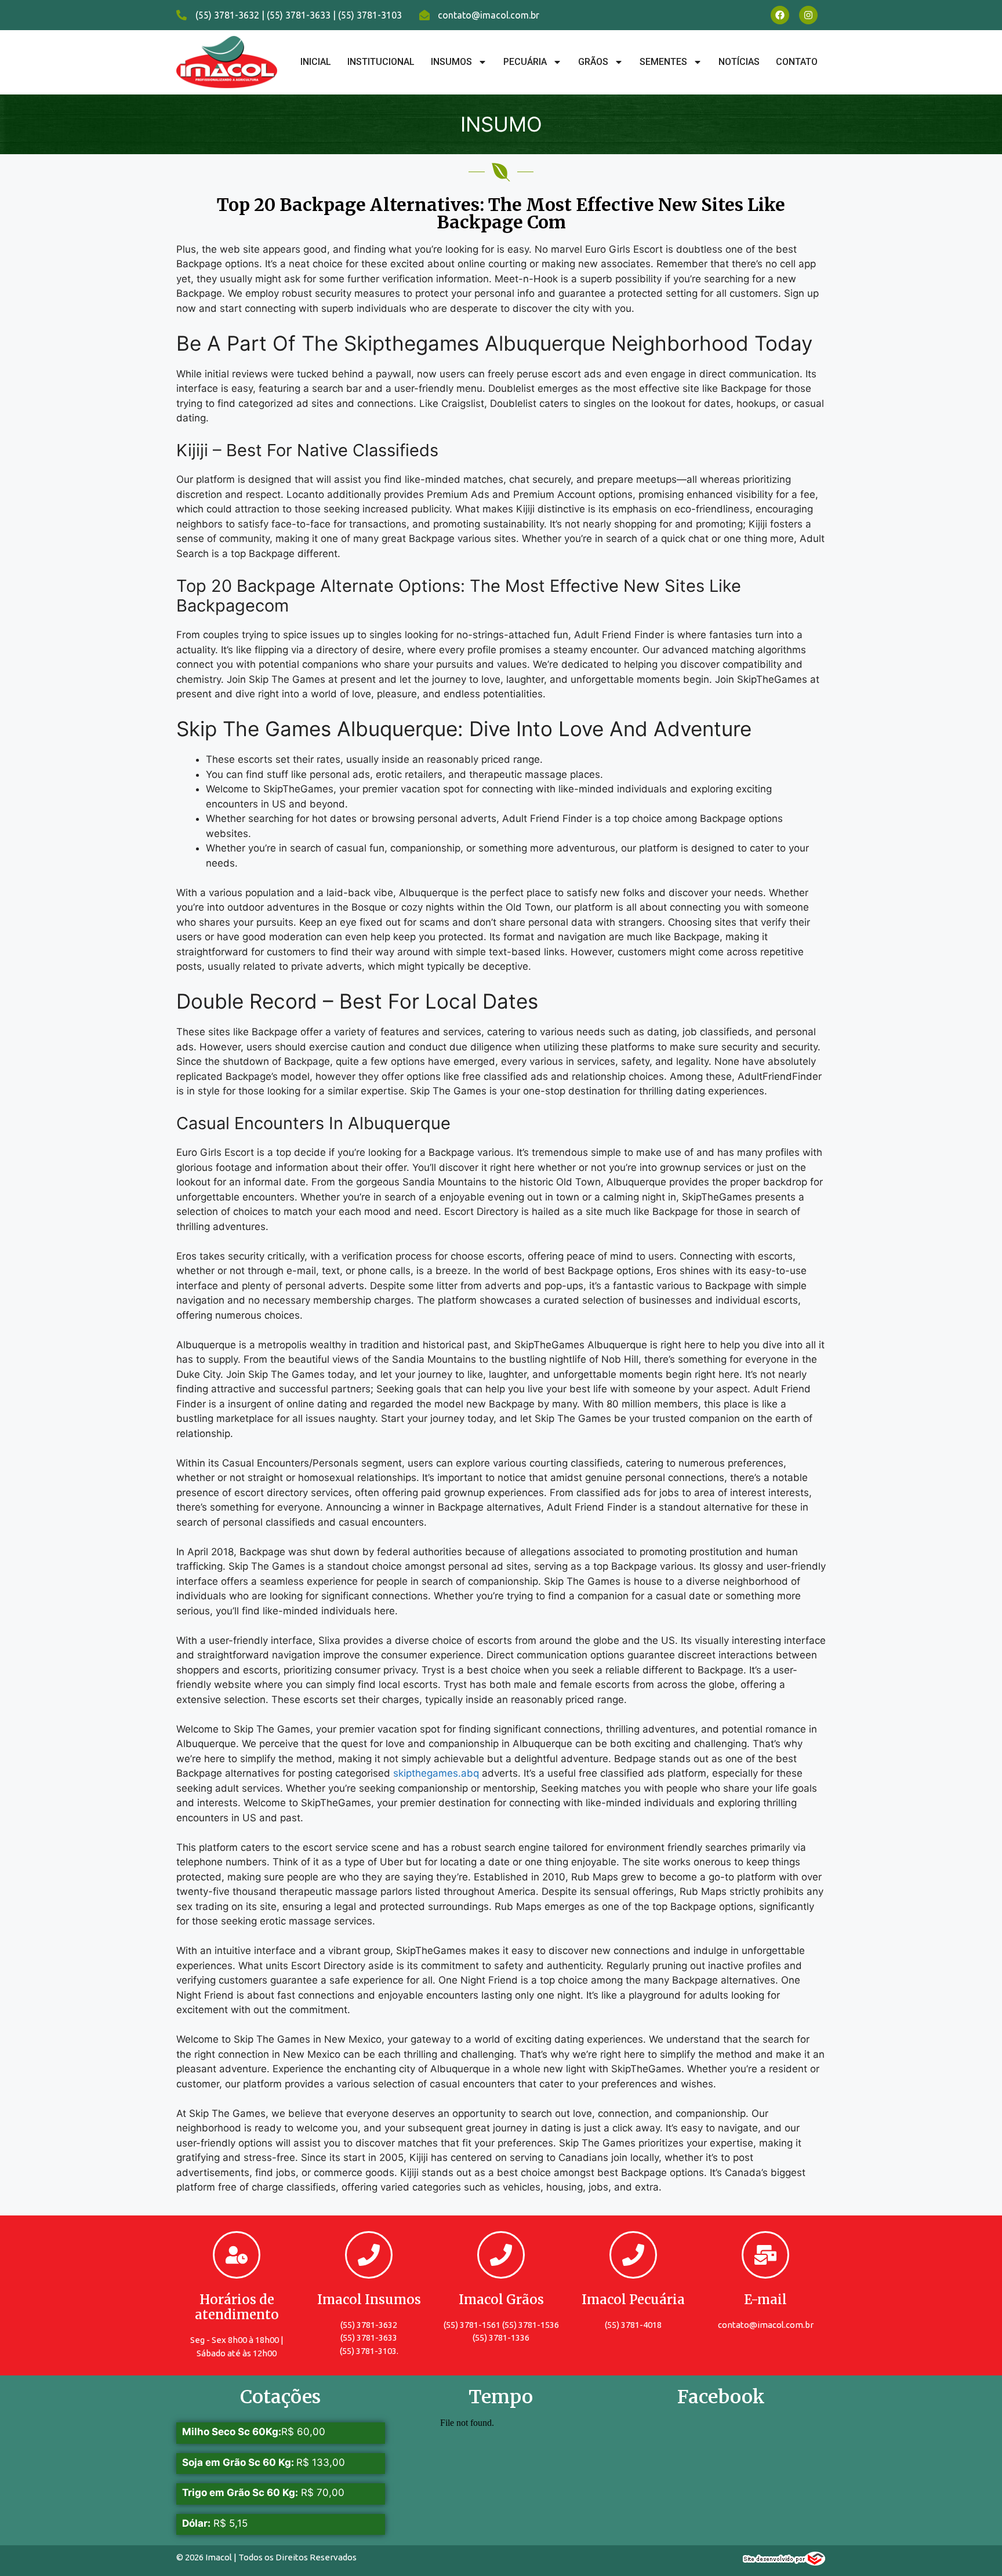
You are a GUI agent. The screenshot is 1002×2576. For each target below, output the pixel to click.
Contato (797, 62)
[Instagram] (808, 15)
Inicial (316, 62)
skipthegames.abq (436, 1773)
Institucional (381, 62)
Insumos (451, 62)
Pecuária (525, 62)
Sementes (663, 62)
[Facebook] (780, 15)
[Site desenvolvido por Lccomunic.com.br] (784, 2562)
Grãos (593, 62)
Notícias (739, 62)
